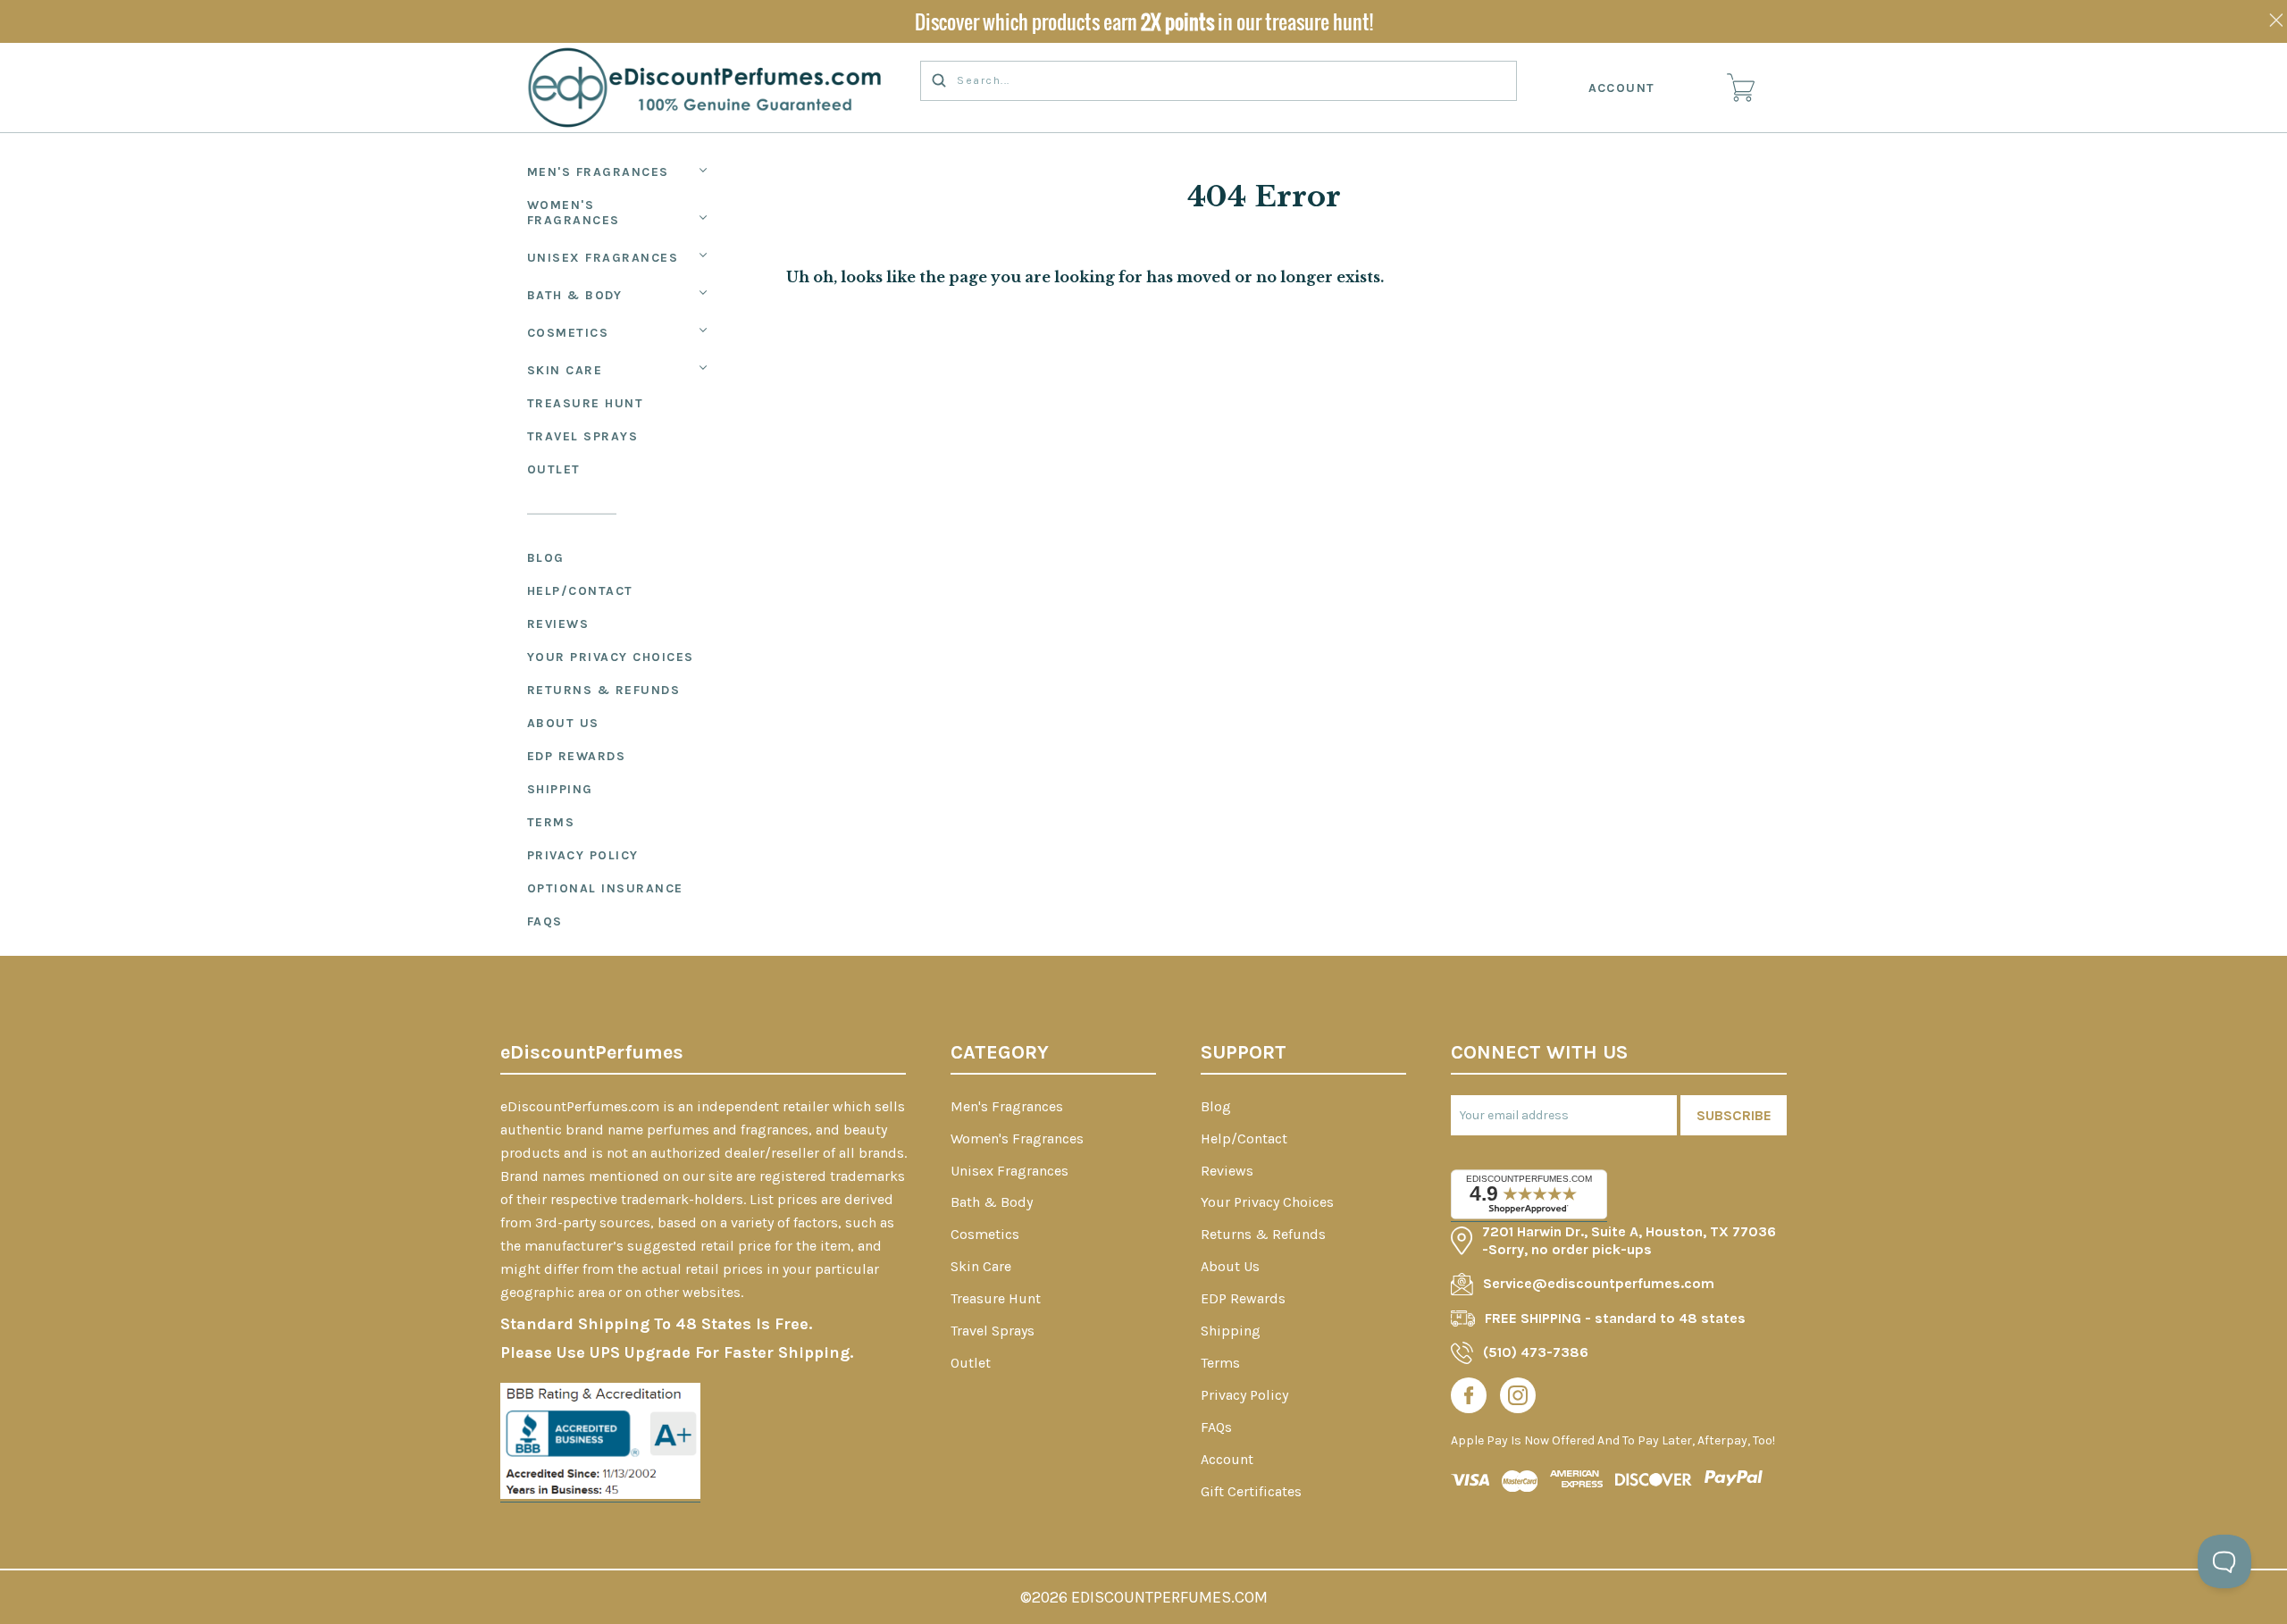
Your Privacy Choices (611, 657)
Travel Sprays (583, 436)
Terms (551, 822)
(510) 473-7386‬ (1536, 1352)
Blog (546, 558)
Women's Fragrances (574, 213)
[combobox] (1219, 81)
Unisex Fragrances (603, 258)
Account (1622, 88)
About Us (563, 723)
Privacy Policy (583, 855)
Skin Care (565, 370)
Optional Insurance (605, 888)
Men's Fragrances (598, 172)
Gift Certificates (1251, 1491)
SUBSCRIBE (1734, 1115)
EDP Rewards (577, 756)
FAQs (545, 921)
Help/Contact (580, 591)
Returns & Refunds (604, 690)
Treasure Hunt (586, 403)
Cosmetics (568, 333)
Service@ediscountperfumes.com (1599, 1283)
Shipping (560, 789)
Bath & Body (575, 295)
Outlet (554, 469)
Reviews (558, 624)
